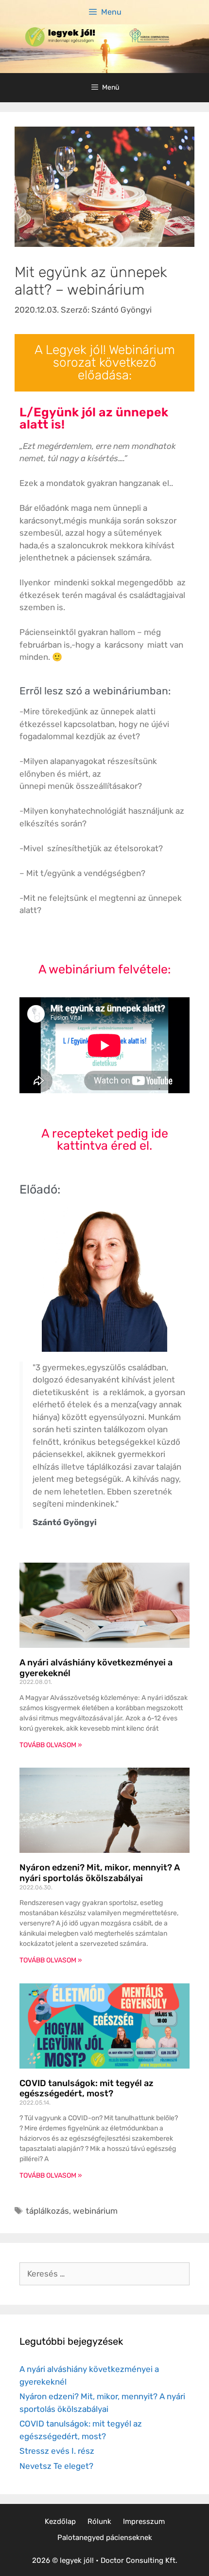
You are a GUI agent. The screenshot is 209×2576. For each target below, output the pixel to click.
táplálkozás (47, 2211)
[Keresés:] (104, 2274)
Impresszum (144, 2521)
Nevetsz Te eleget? (56, 2466)
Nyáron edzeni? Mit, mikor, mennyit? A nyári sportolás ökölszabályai (100, 1873)
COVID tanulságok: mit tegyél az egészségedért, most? (87, 2089)
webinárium (95, 2211)
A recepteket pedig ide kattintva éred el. (105, 1139)
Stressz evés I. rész (57, 2451)
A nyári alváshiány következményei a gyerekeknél (96, 1668)
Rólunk (99, 2521)
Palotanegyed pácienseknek (105, 2538)
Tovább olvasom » (51, 1745)
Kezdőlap (60, 2521)
